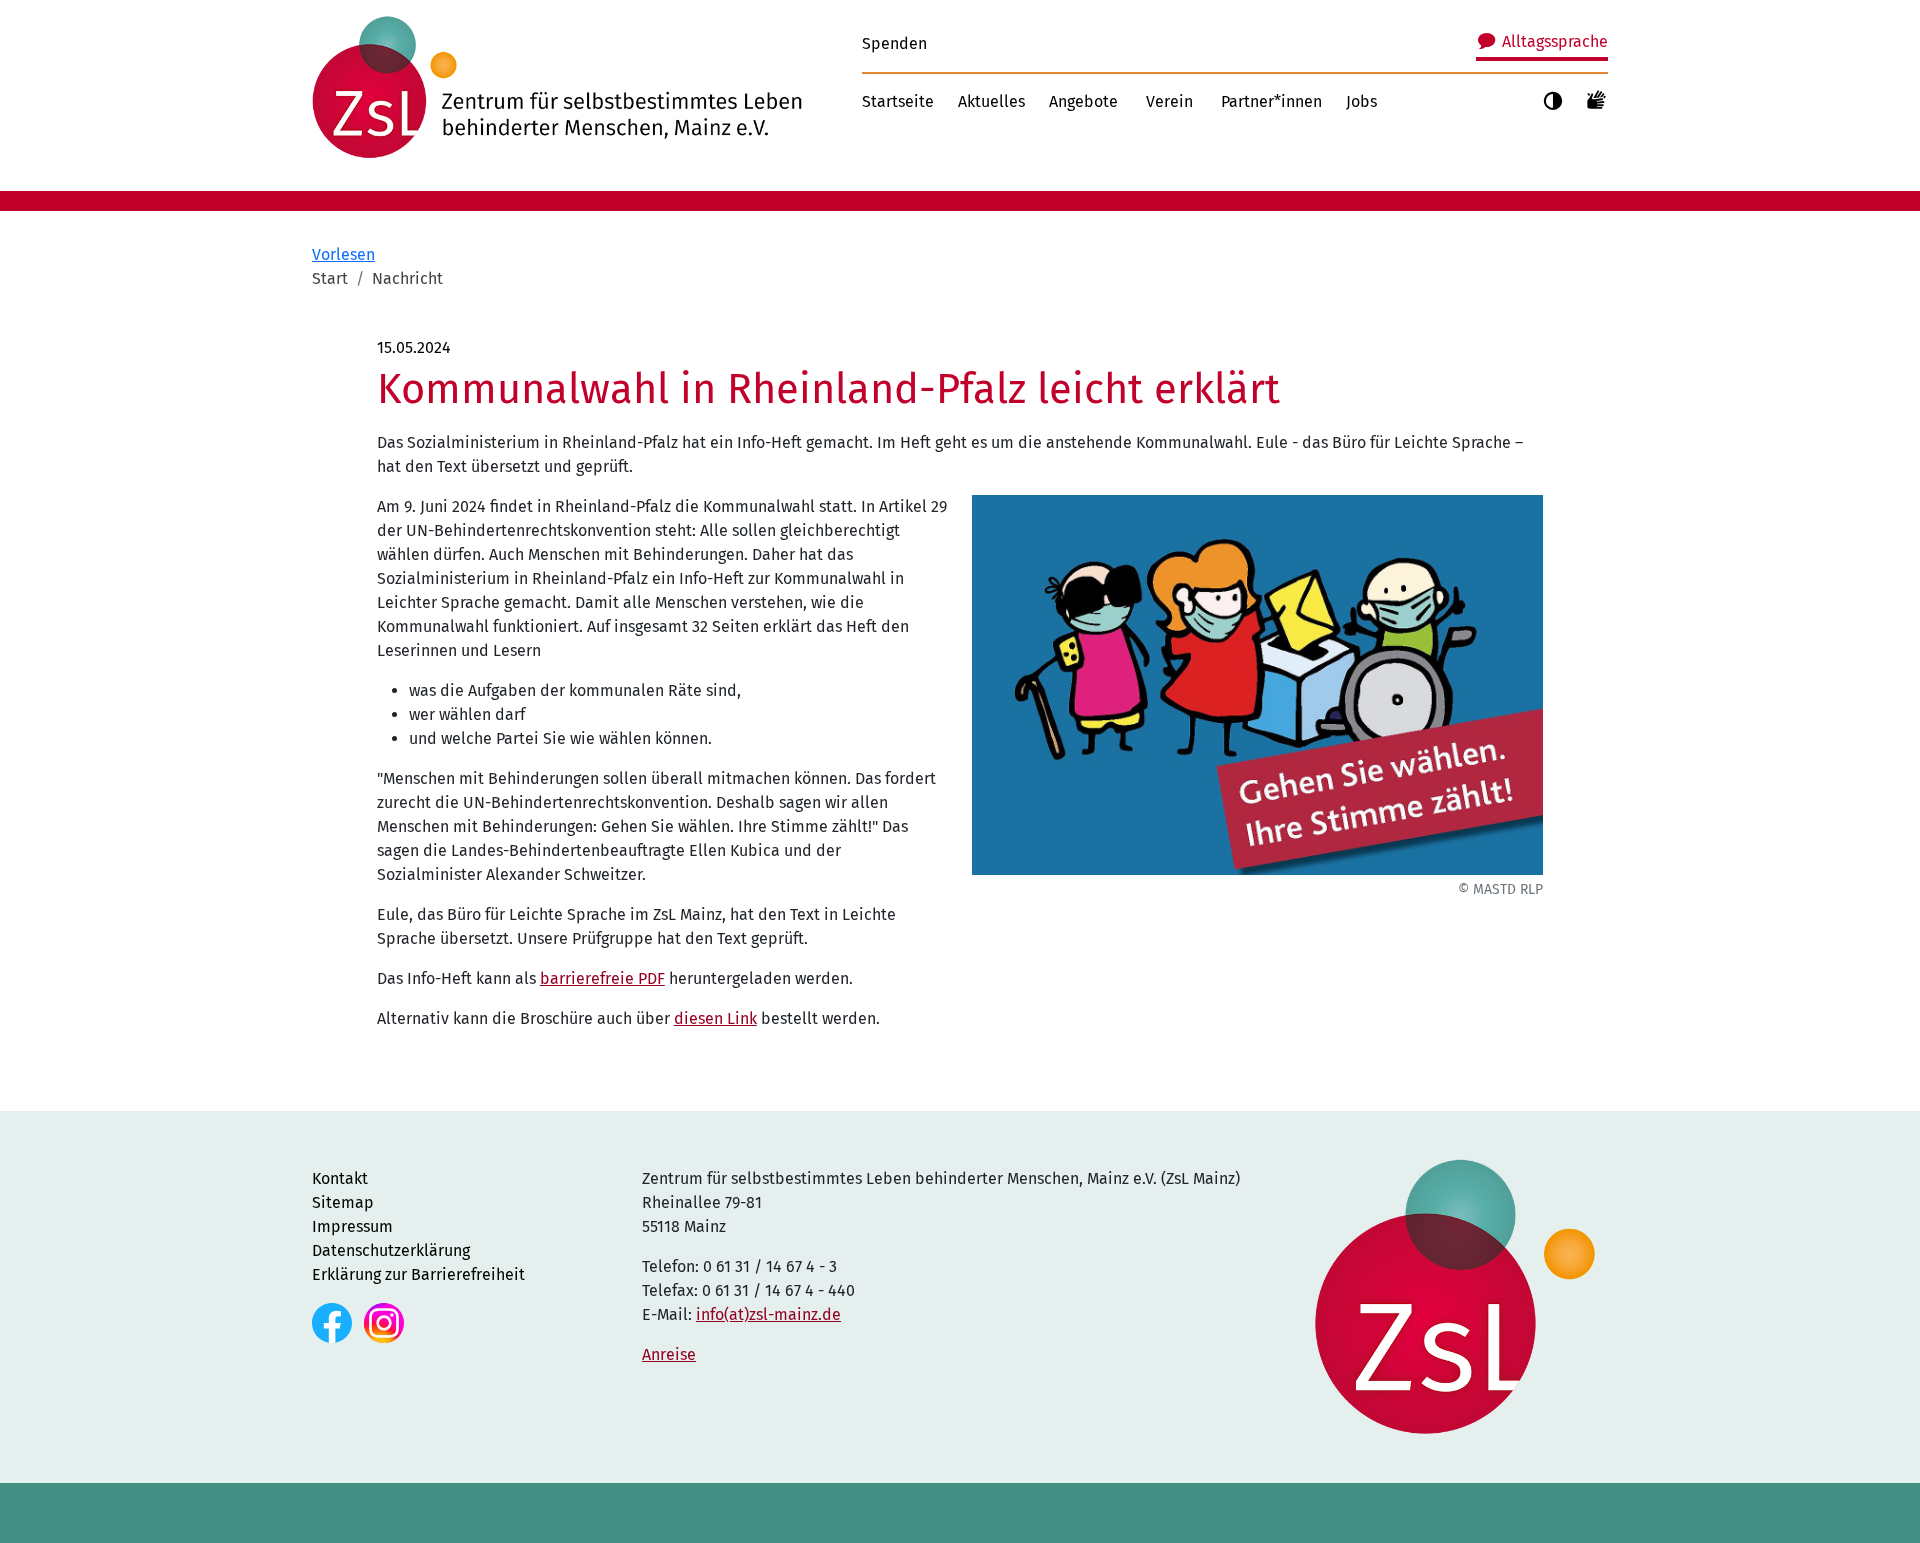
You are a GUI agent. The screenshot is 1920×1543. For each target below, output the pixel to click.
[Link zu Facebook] (334, 1321)
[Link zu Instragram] (384, 1321)
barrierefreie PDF (602, 978)
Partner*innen (1271, 101)
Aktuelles (991, 101)
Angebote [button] (1083, 101)
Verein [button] (1169, 101)
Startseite (898, 101)
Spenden (894, 43)
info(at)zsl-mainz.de (768, 1314)
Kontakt (340, 1178)
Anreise (669, 1354)
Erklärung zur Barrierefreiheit (418, 1274)
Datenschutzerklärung (391, 1250)
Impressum (352, 1226)
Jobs (1361, 101)
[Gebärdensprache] (1597, 98)
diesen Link (715, 1018)
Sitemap (343, 1202)
